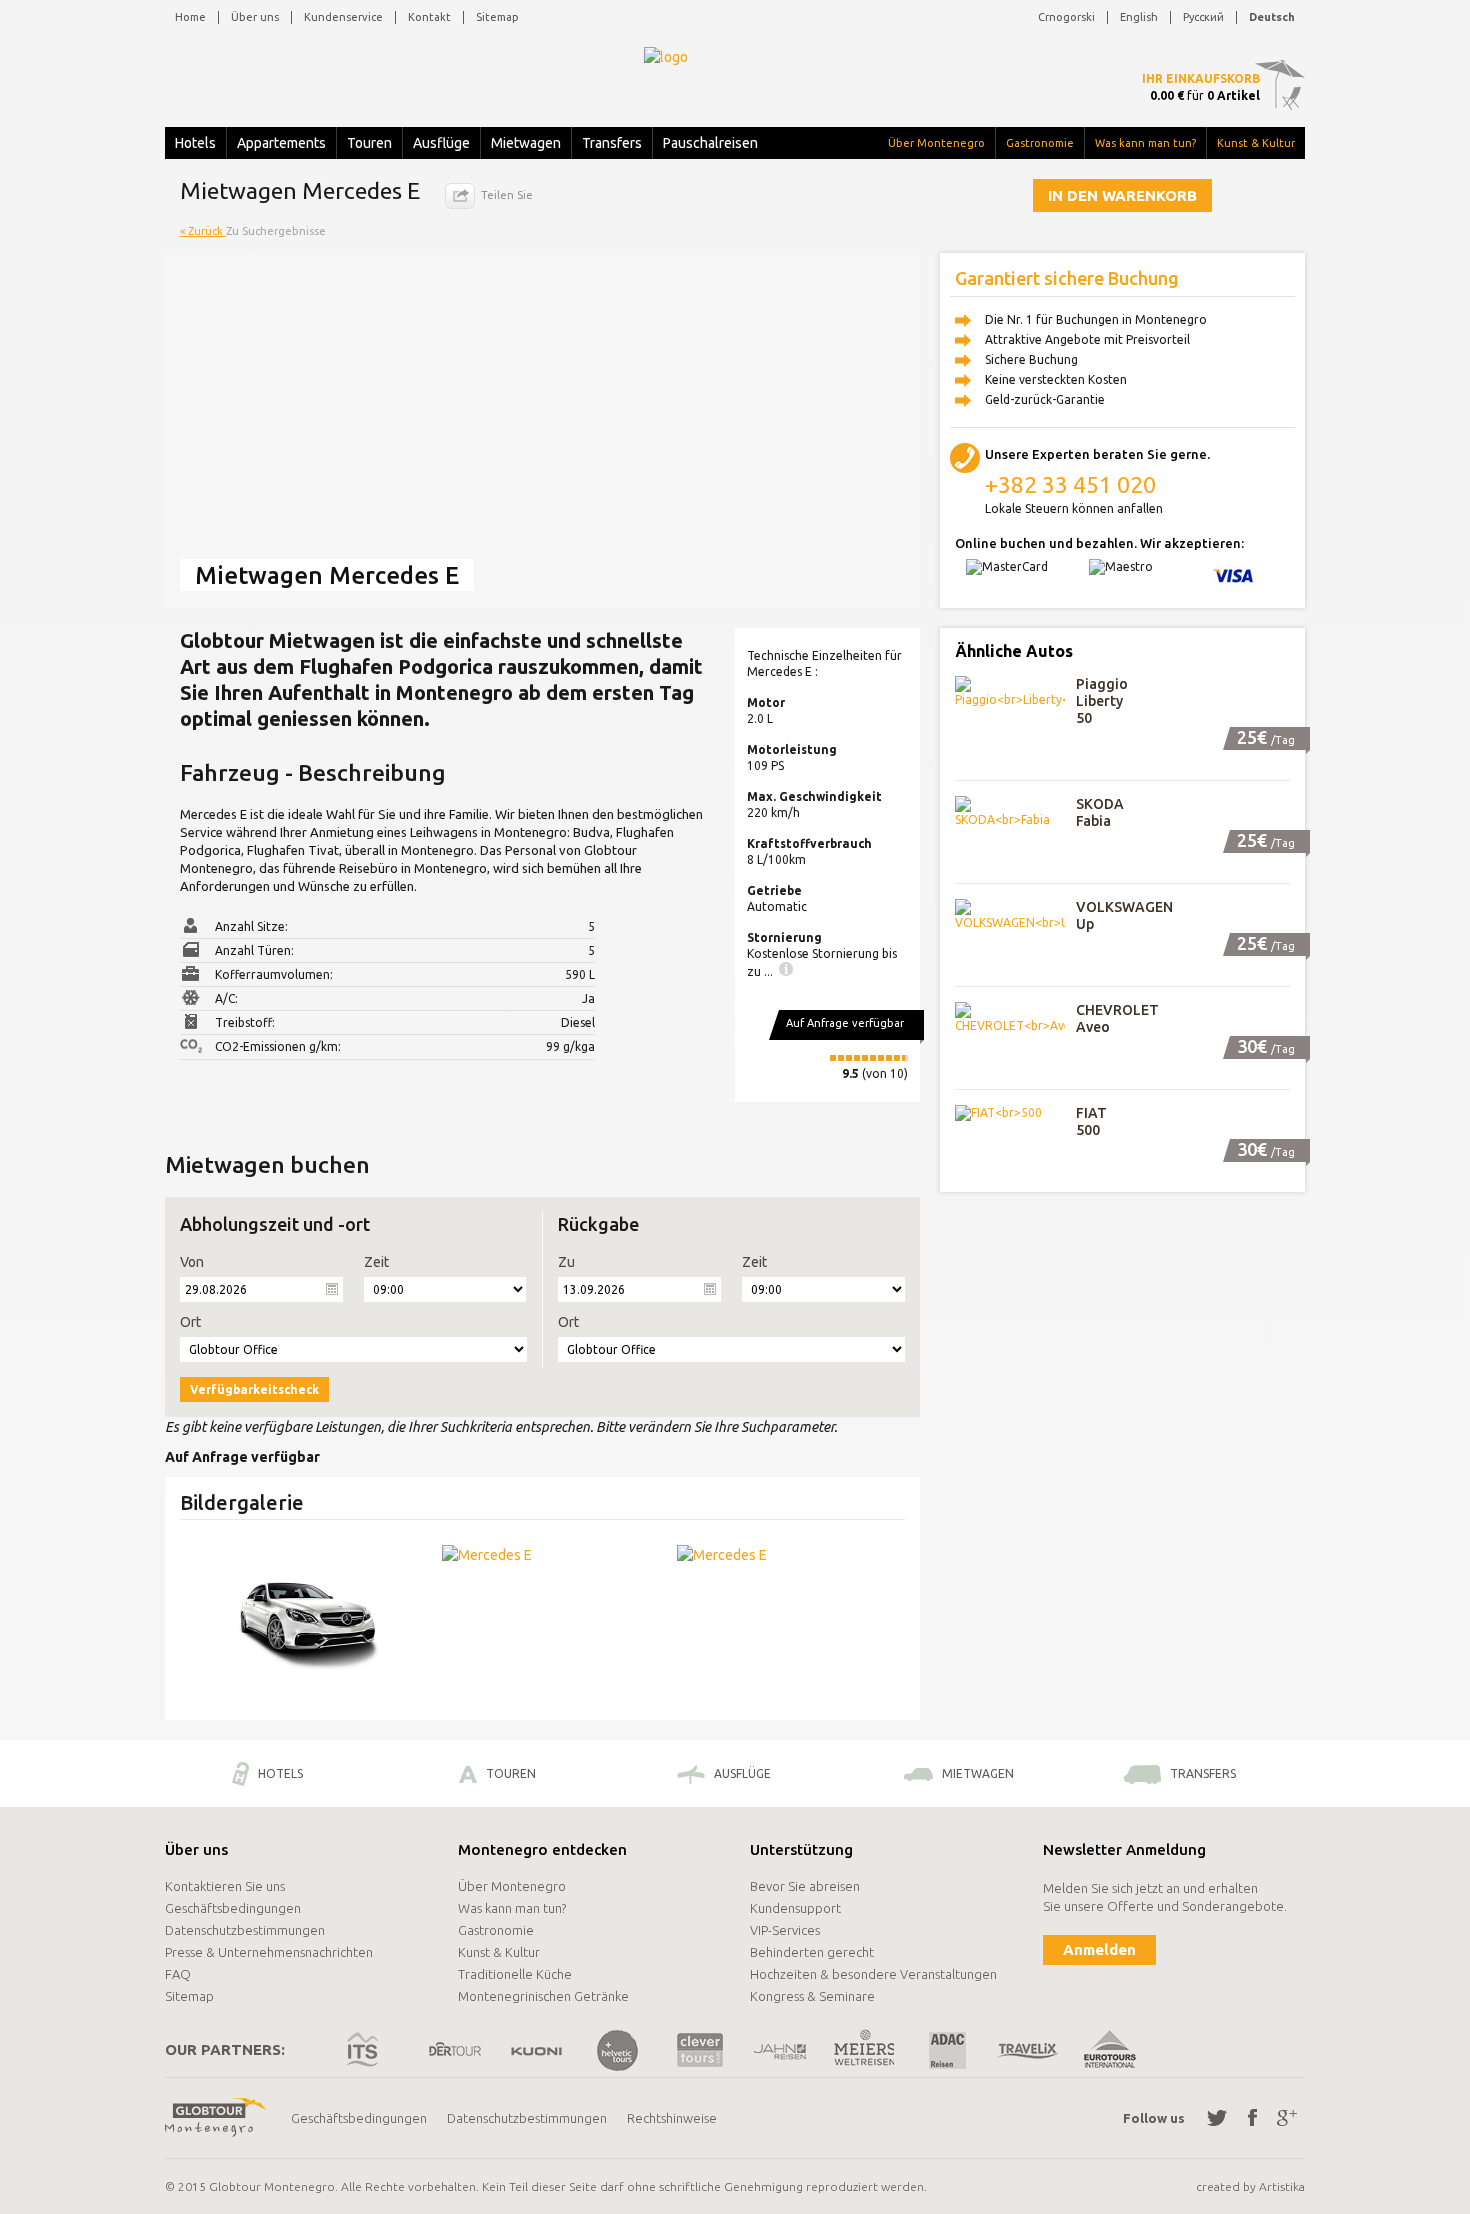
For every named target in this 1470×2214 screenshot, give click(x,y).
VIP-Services (785, 1930)
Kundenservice (343, 17)
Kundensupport (795, 1908)
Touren (369, 143)
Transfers (612, 143)
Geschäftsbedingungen (233, 1908)
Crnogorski (1066, 17)
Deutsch (1272, 17)
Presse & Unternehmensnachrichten (269, 1952)
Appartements (281, 143)
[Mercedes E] (307, 1620)
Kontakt (429, 17)
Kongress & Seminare (812, 1996)
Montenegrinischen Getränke (543, 1996)
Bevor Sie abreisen (805, 1886)
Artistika (1282, 2186)
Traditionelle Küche (515, 1974)
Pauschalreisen (710, 143)
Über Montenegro (936, 143)
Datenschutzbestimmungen (245, 1930)
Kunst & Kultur (1256, 143)
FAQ (178, 1974)
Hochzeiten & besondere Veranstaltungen (873, 1974)
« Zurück (203, 231)
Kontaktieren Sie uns (225, 1886)
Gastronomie (1040, 143)
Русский (1203, 17)
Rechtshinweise (672, 2118)
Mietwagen (526, 143)
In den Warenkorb (1122, 195)
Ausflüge (441, 143)
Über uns (255, 17)
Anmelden (1099, 1949)
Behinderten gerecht (812, 1952)
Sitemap (497, 17)
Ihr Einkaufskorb (1201, 78)
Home (190, 17)
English (1139, 17)
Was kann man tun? (1145, 143)
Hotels (195, 143)
